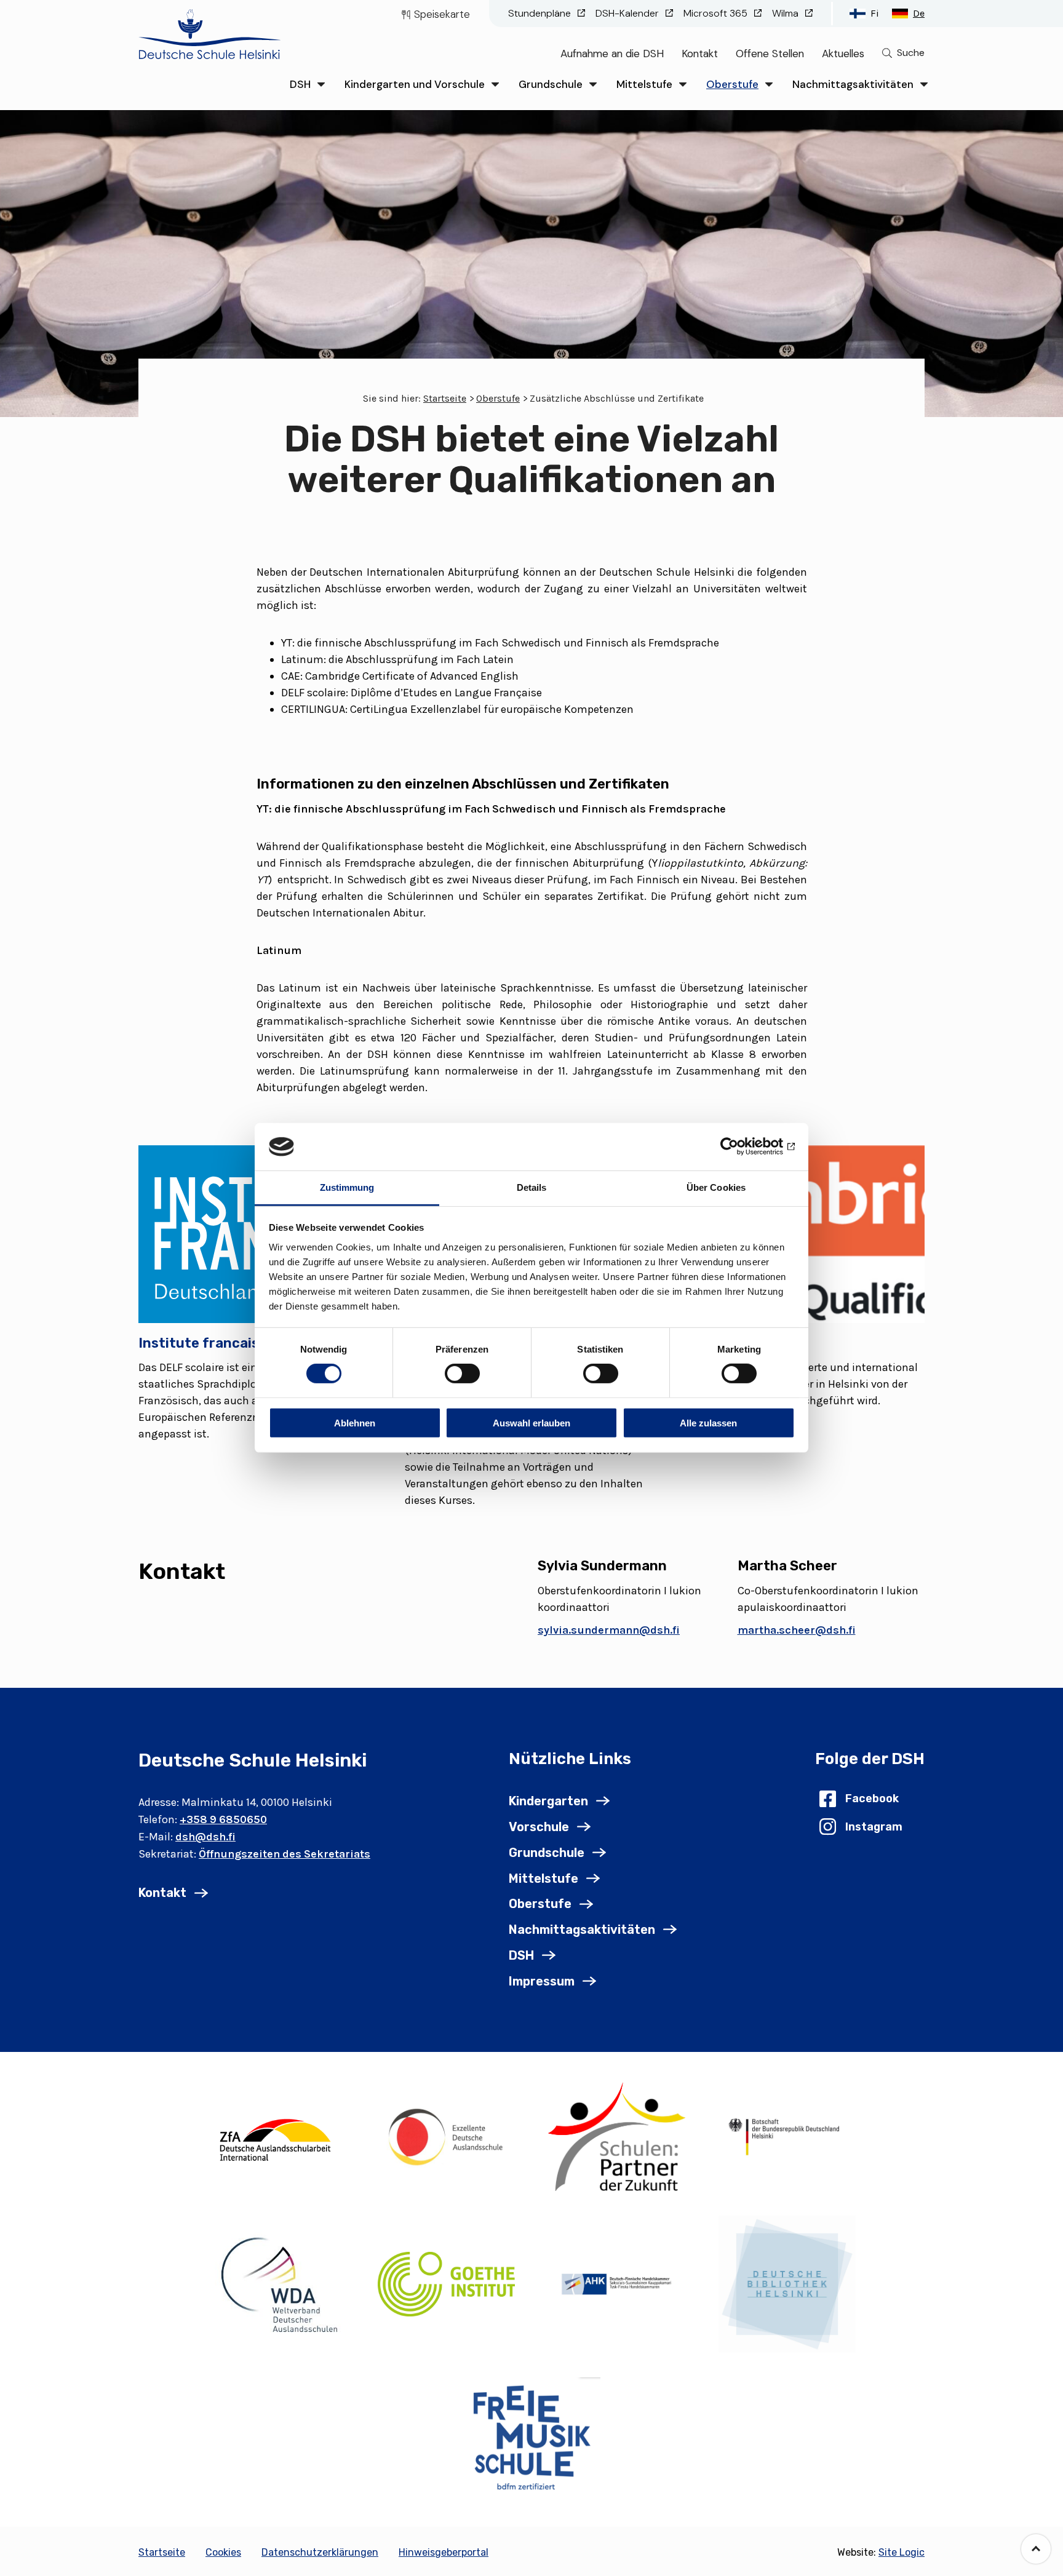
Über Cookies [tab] (716, 1187)
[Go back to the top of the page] (1036, 2549)
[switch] (462, 1373)
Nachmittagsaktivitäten (853, 84)
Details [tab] (532, 1187)
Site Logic (902, 2552)
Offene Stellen (770, 54)
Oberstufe (732, 84)
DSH (300, 84)
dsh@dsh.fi (205, 1837)
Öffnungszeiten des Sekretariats (285, 1854)
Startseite (445, 398)
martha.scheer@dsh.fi (797, 1630)
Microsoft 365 (717, 13)
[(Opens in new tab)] (276, 2137)
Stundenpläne (541, 13)
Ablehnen (355, 1422)
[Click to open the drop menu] (321, 85)
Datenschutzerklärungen (320, 2552)
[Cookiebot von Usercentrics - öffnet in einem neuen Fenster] (741, 1147)
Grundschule (551, 84)
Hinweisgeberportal (444, 2552)
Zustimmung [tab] (347, 1187)
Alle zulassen (708, 1422)
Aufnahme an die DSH (612, 54)
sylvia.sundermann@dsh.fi (609, 1630)
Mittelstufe (644, 84)
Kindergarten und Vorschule (415, 84)
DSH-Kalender (628, 13)
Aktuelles (843, 54)
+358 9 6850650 (223, 1819)
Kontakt (700, 54)
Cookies (223, 2552)
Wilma (786, 13)
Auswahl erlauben (531, 1422)
